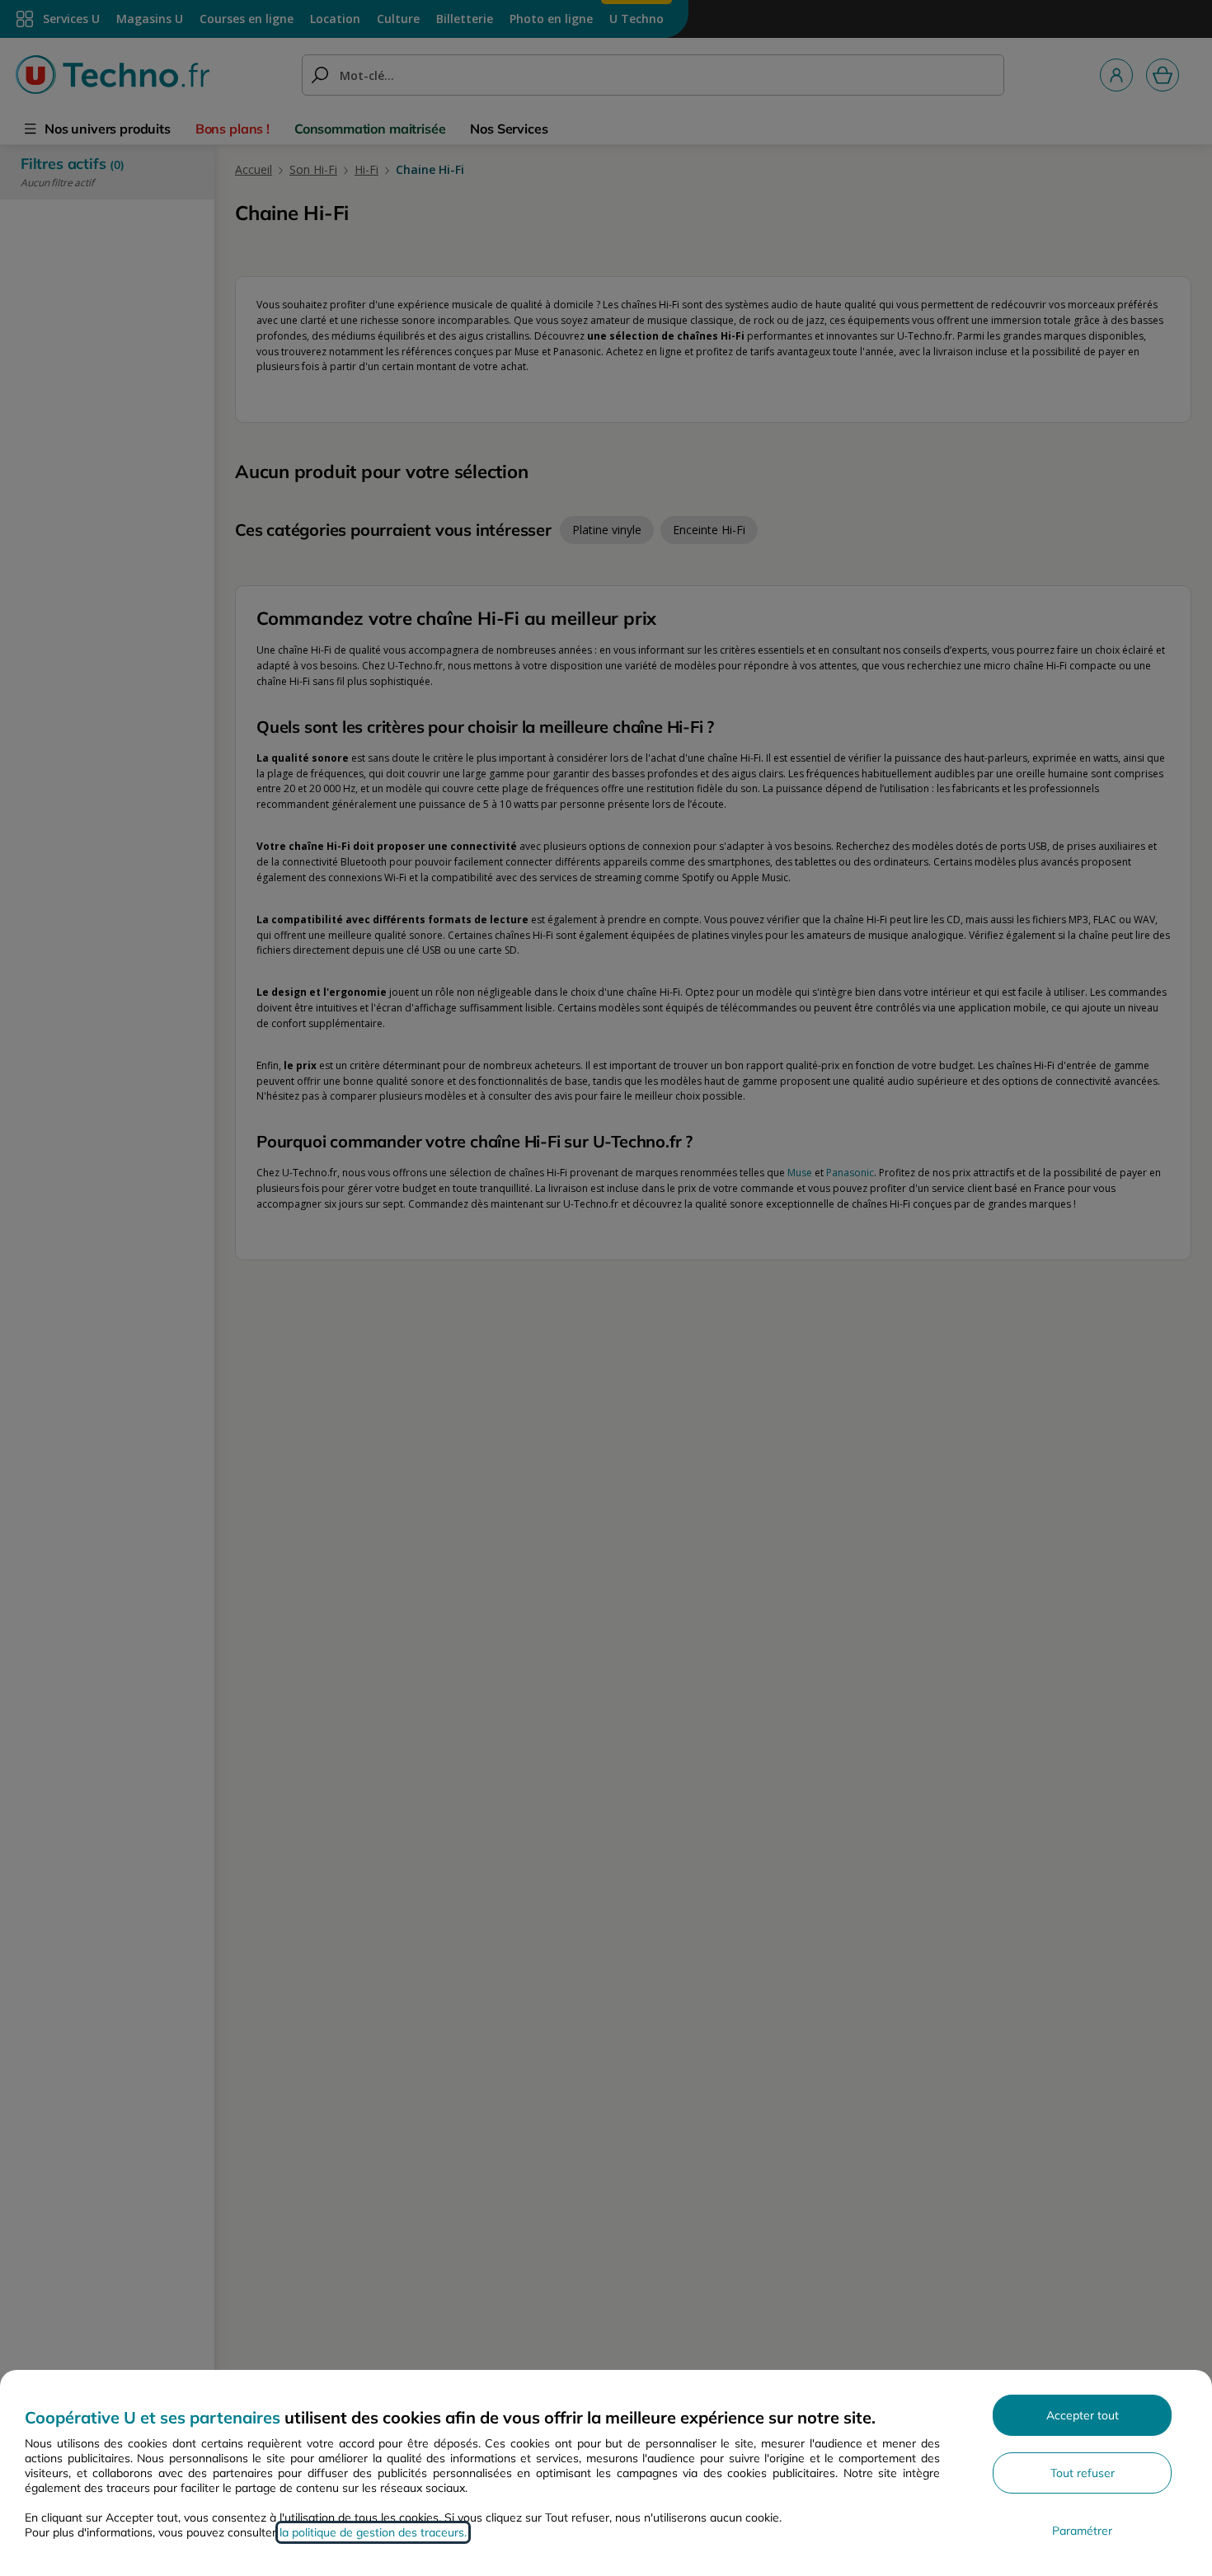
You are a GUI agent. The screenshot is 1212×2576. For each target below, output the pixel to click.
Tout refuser (1083, 2473)
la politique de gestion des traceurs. (373, 2532)
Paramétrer (1082, 2531)
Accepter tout (1083, 2415)
